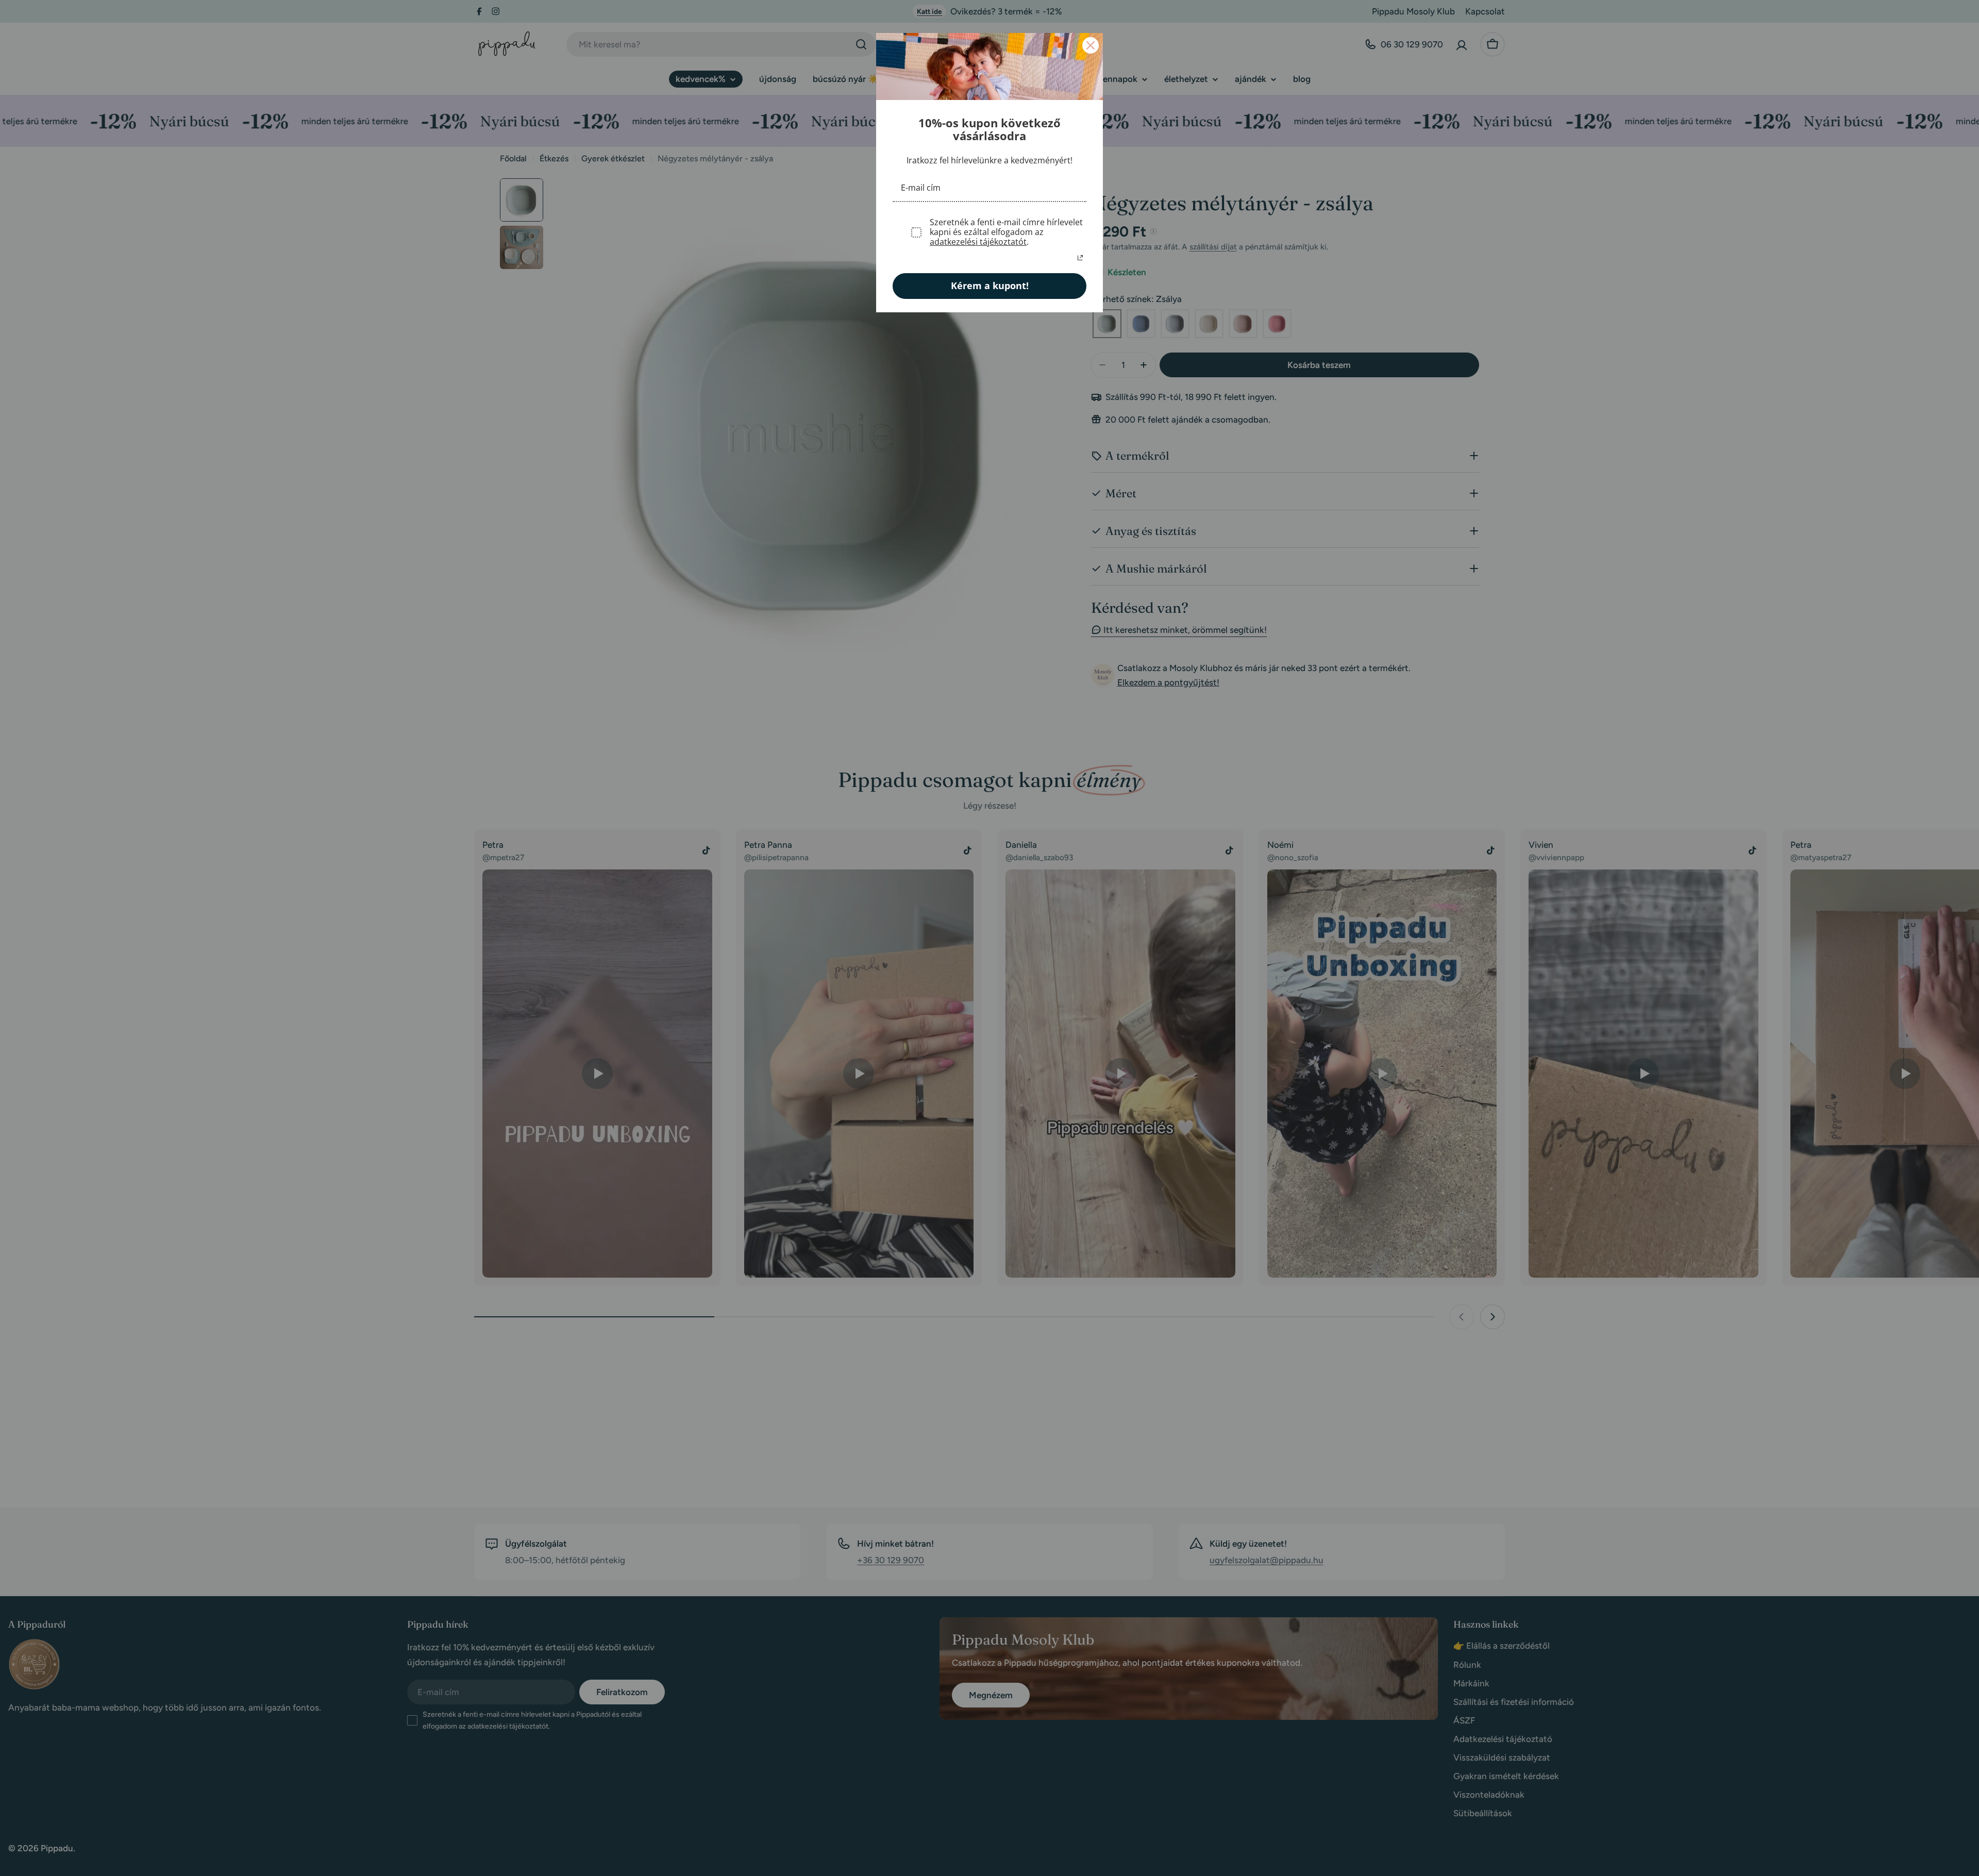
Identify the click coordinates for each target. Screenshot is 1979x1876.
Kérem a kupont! (990, 286)
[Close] (1091, 45)
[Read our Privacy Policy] (1080, 258)
